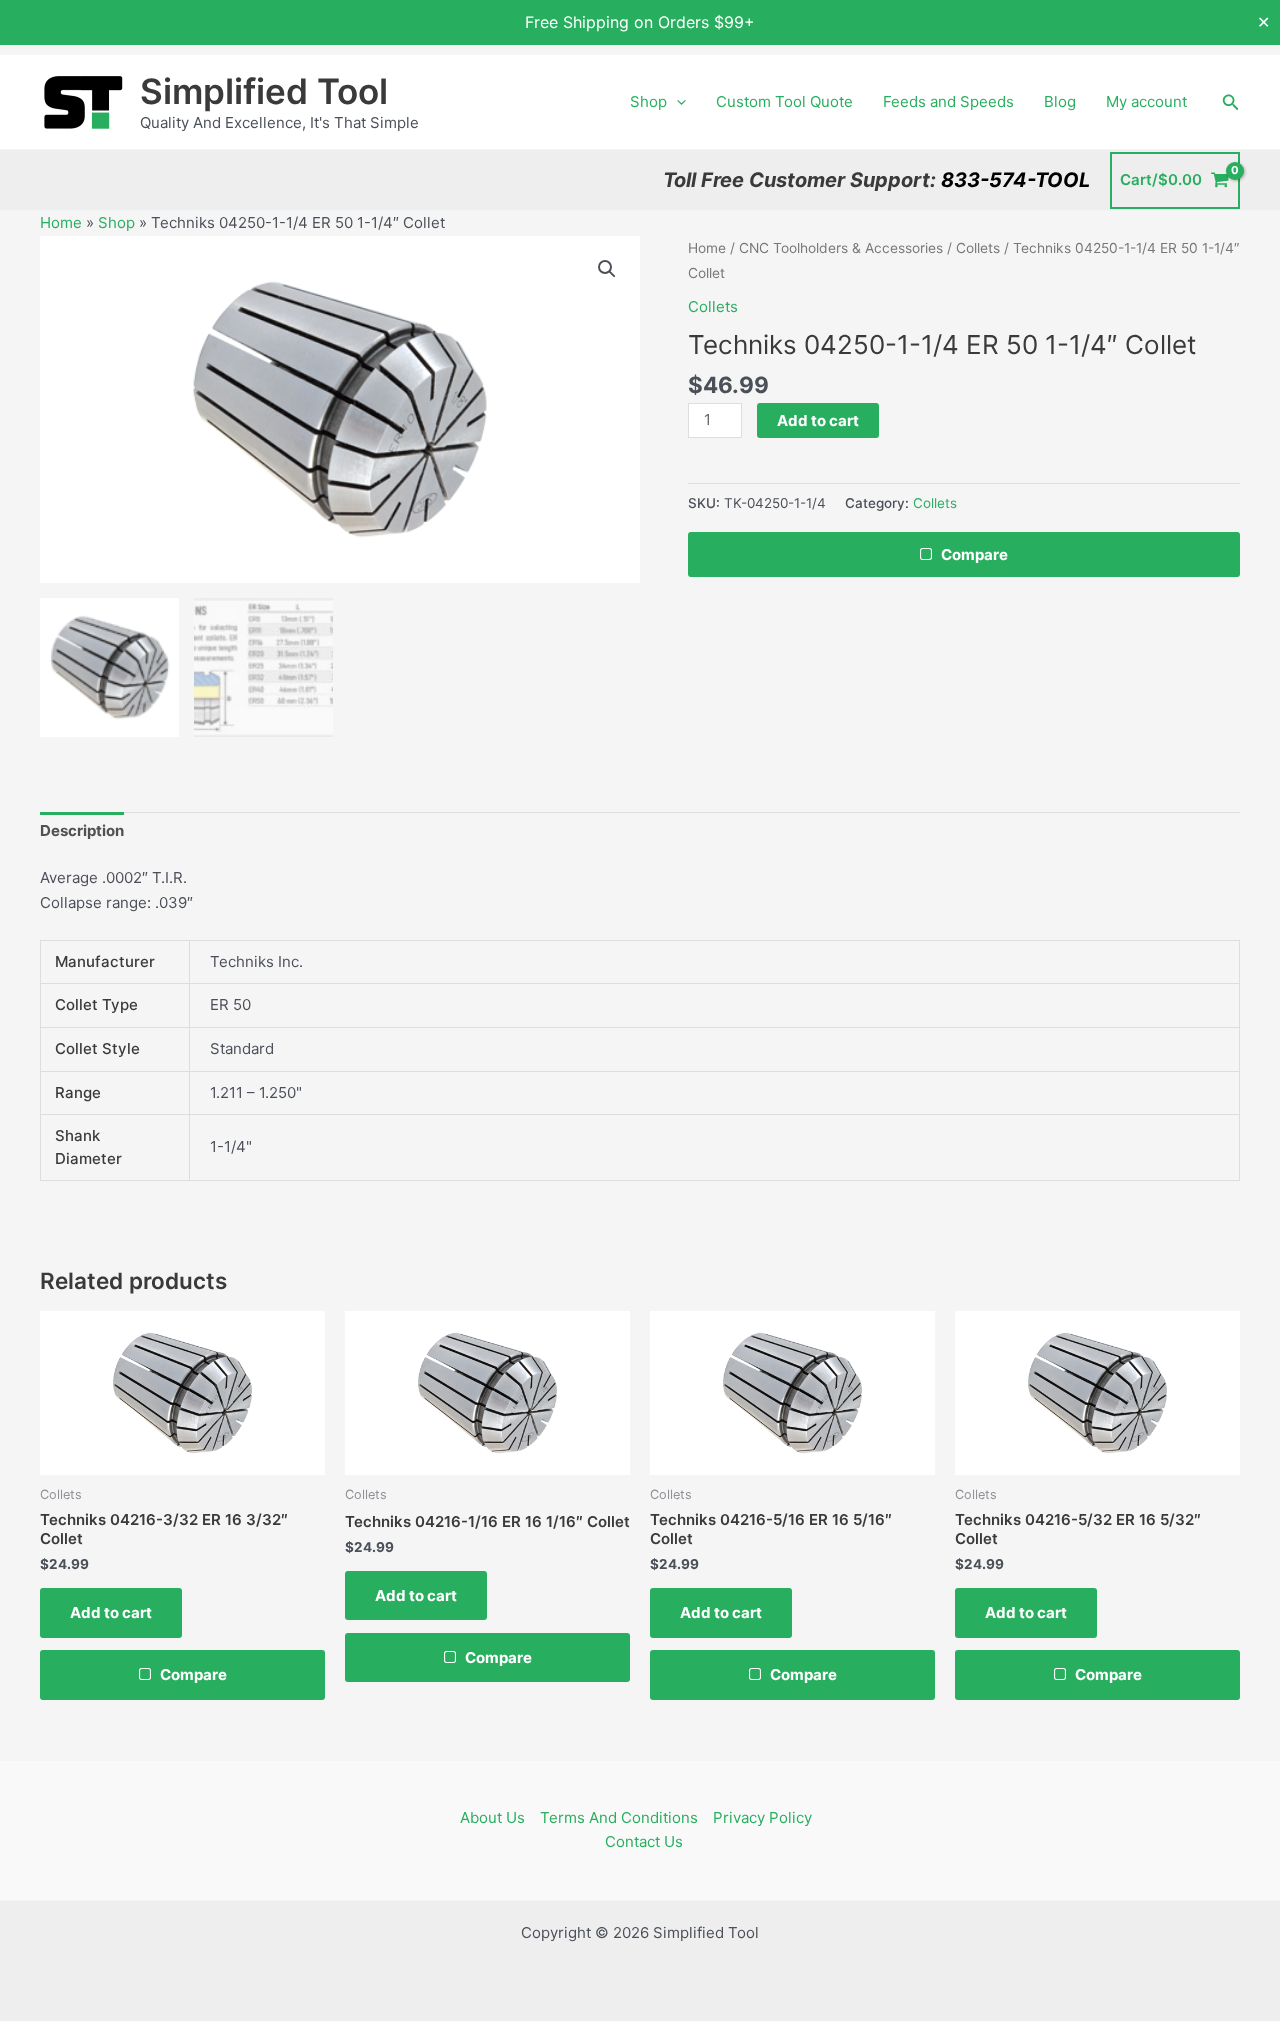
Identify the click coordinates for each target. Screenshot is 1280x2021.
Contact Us (644, 1841)
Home (61, 222)
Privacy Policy (762, 1817)
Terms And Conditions (619, 1817)
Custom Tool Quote (784, 101)
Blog (1060, 101)
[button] (676, 102)
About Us (492, 1817)
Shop (648, 101)
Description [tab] (82, 830)
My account (1146, 101)
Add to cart (818, 420)
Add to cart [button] (111, 1612)
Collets (978, 248)
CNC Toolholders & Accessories (841, 248)
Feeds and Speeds (948, 101)
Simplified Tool (264, 91)
